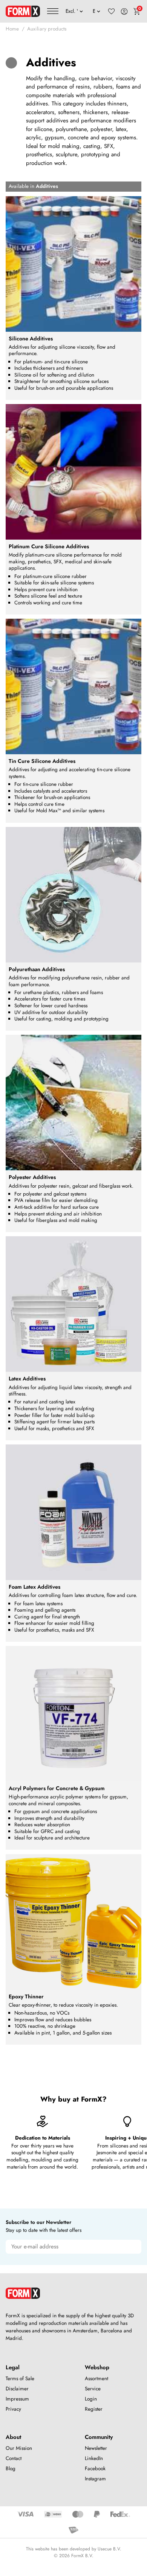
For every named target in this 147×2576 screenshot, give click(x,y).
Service (93, 2389)
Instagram (95, 2479)
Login (91, 2399)
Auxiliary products (47, 29)
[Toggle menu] (53, 11)
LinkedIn (94, 2458)
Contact (14, 2458)
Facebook (95, 2468)
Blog (11, 2468)
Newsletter (96, 2448)
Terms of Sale (20, 2378)
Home (12, 29)
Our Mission (19, 2448)
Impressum (17, 2399)
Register (94, 2409)
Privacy (13, 2409)
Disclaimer (17, 2389)
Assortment (96, 2378)
